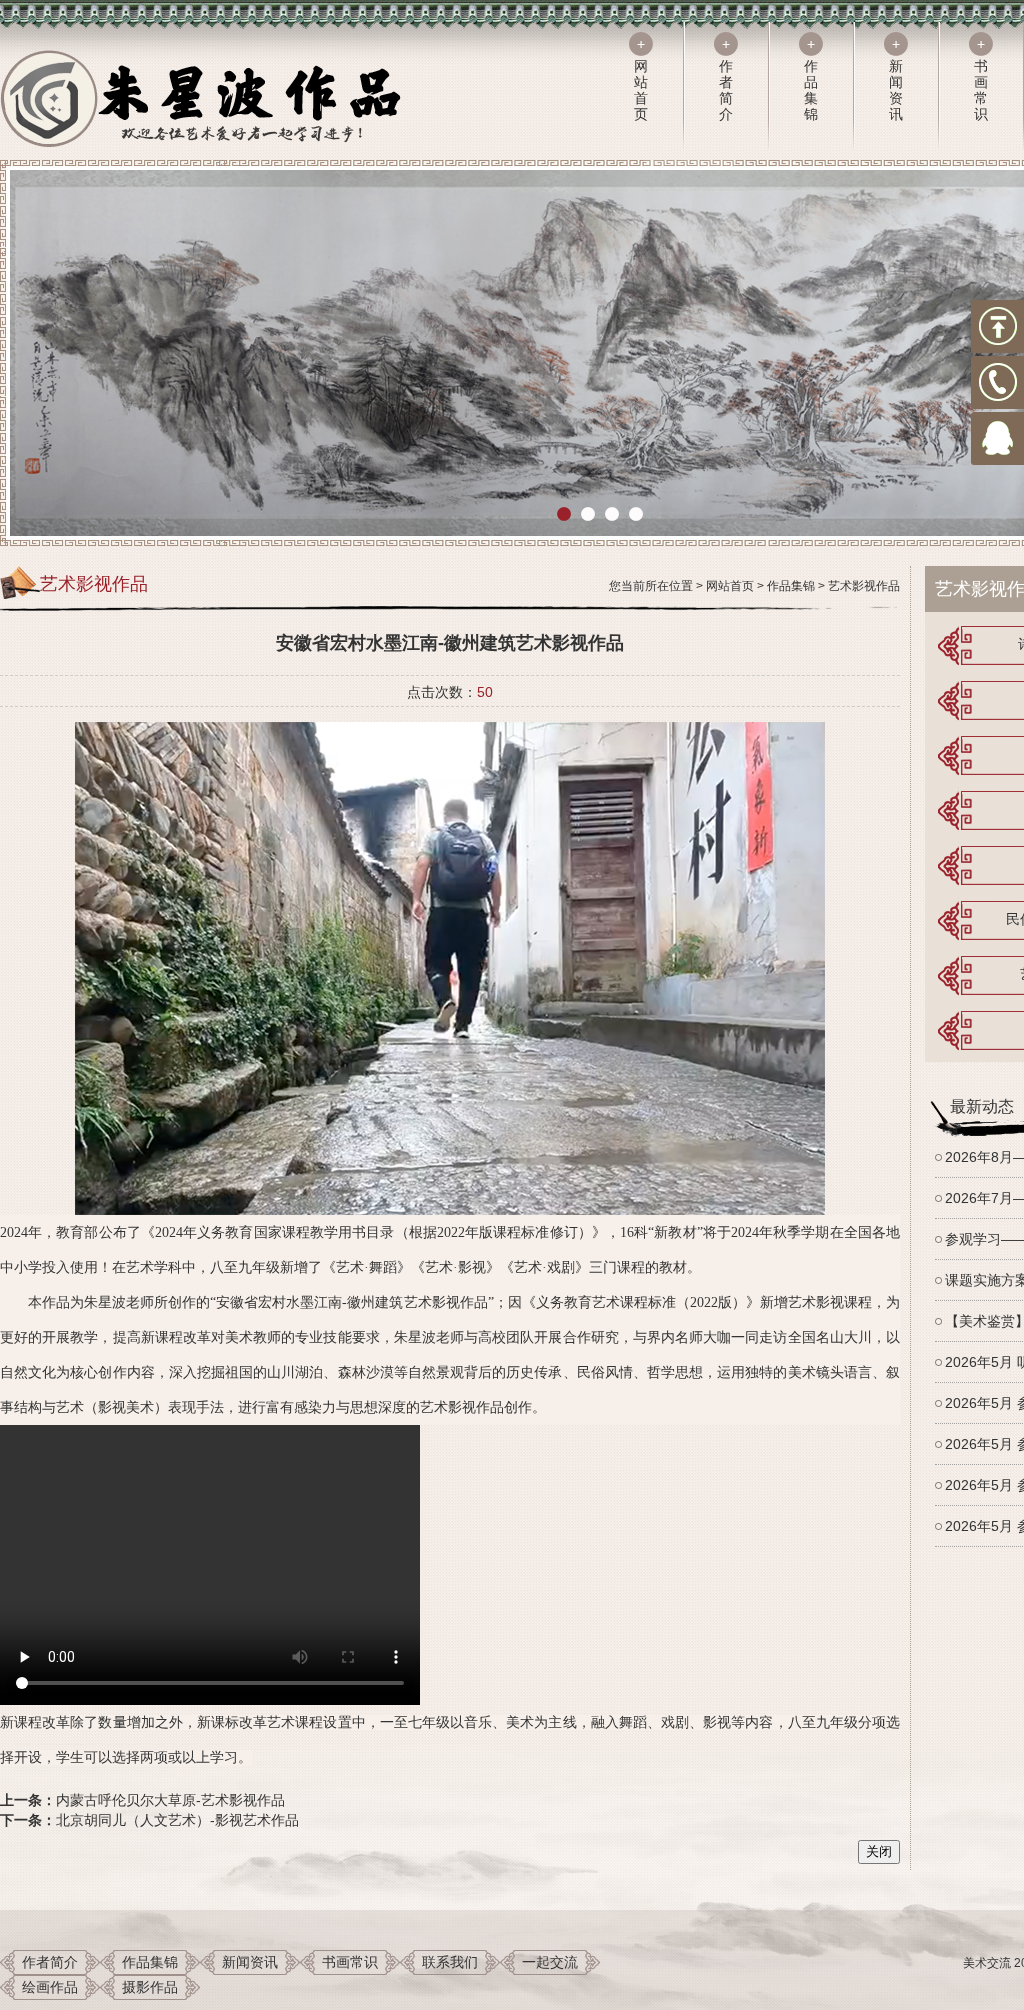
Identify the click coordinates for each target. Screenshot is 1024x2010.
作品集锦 (791, 586)
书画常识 (350, 1962)
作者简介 (50, 1962)
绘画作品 (50, 1987)
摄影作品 (150, 1987)
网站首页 (730, 586)
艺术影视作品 (864, 586)
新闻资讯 (250, 1962)
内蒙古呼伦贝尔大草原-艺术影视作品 (170, 1800)
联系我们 (450, 1962)
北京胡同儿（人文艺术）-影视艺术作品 (177, 1820)
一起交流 (550, 1962)
